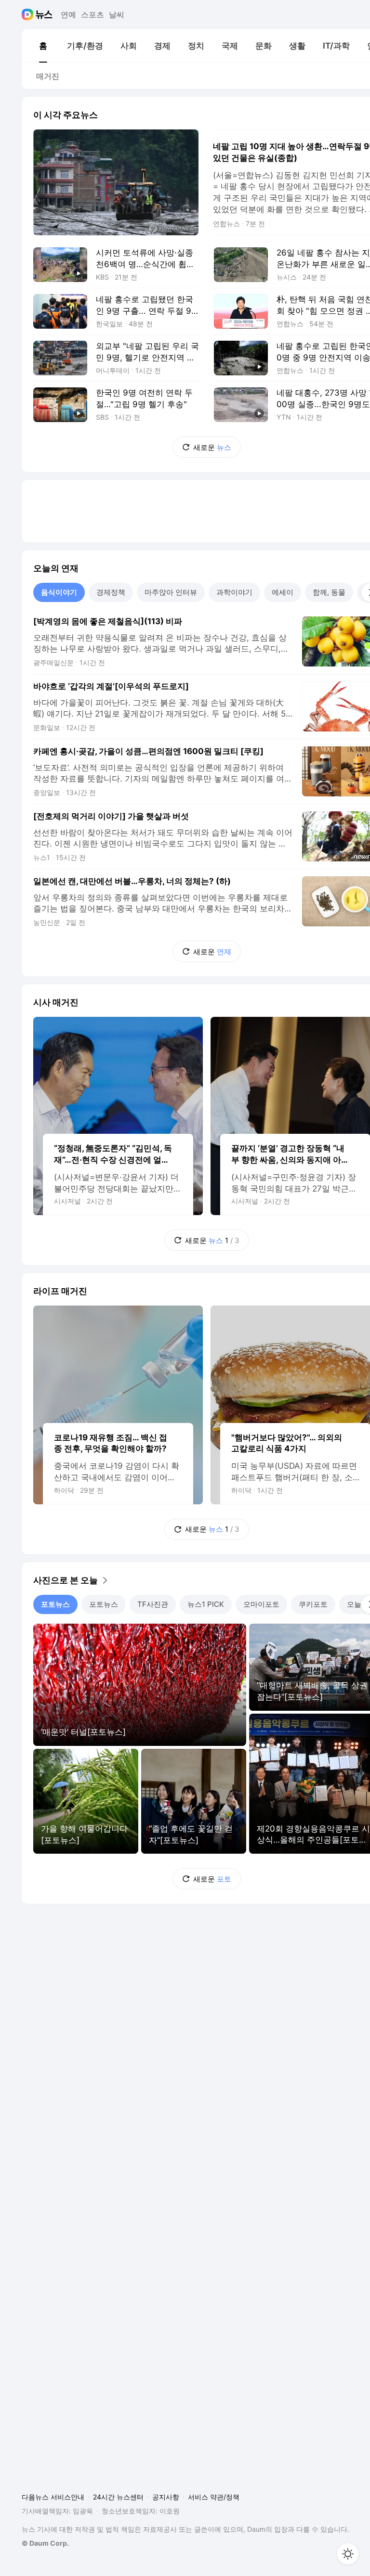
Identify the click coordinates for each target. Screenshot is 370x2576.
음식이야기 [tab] (59, 592)
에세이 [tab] (283, 592)
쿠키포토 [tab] (313, 1604)
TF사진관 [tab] (153, 1604)
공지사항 (166, 2497)
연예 (68, 14)
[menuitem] (43, 46)
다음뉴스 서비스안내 (53, 2497)
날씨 (117, 14)
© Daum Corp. (45, 2543)
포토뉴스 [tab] (55, 1604)
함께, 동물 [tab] (329, 592)
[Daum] (29, 14)
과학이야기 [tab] (234, 592)
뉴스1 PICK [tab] (206, 1604)
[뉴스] (44, 14)
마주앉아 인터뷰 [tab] (171, 592)
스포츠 (92, 14)
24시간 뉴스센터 (118, 2497)
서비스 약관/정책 (214, 2497)
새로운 (212, 447)
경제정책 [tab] (111, 592)
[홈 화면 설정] (348, 2554)
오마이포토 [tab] (261, 1604)
